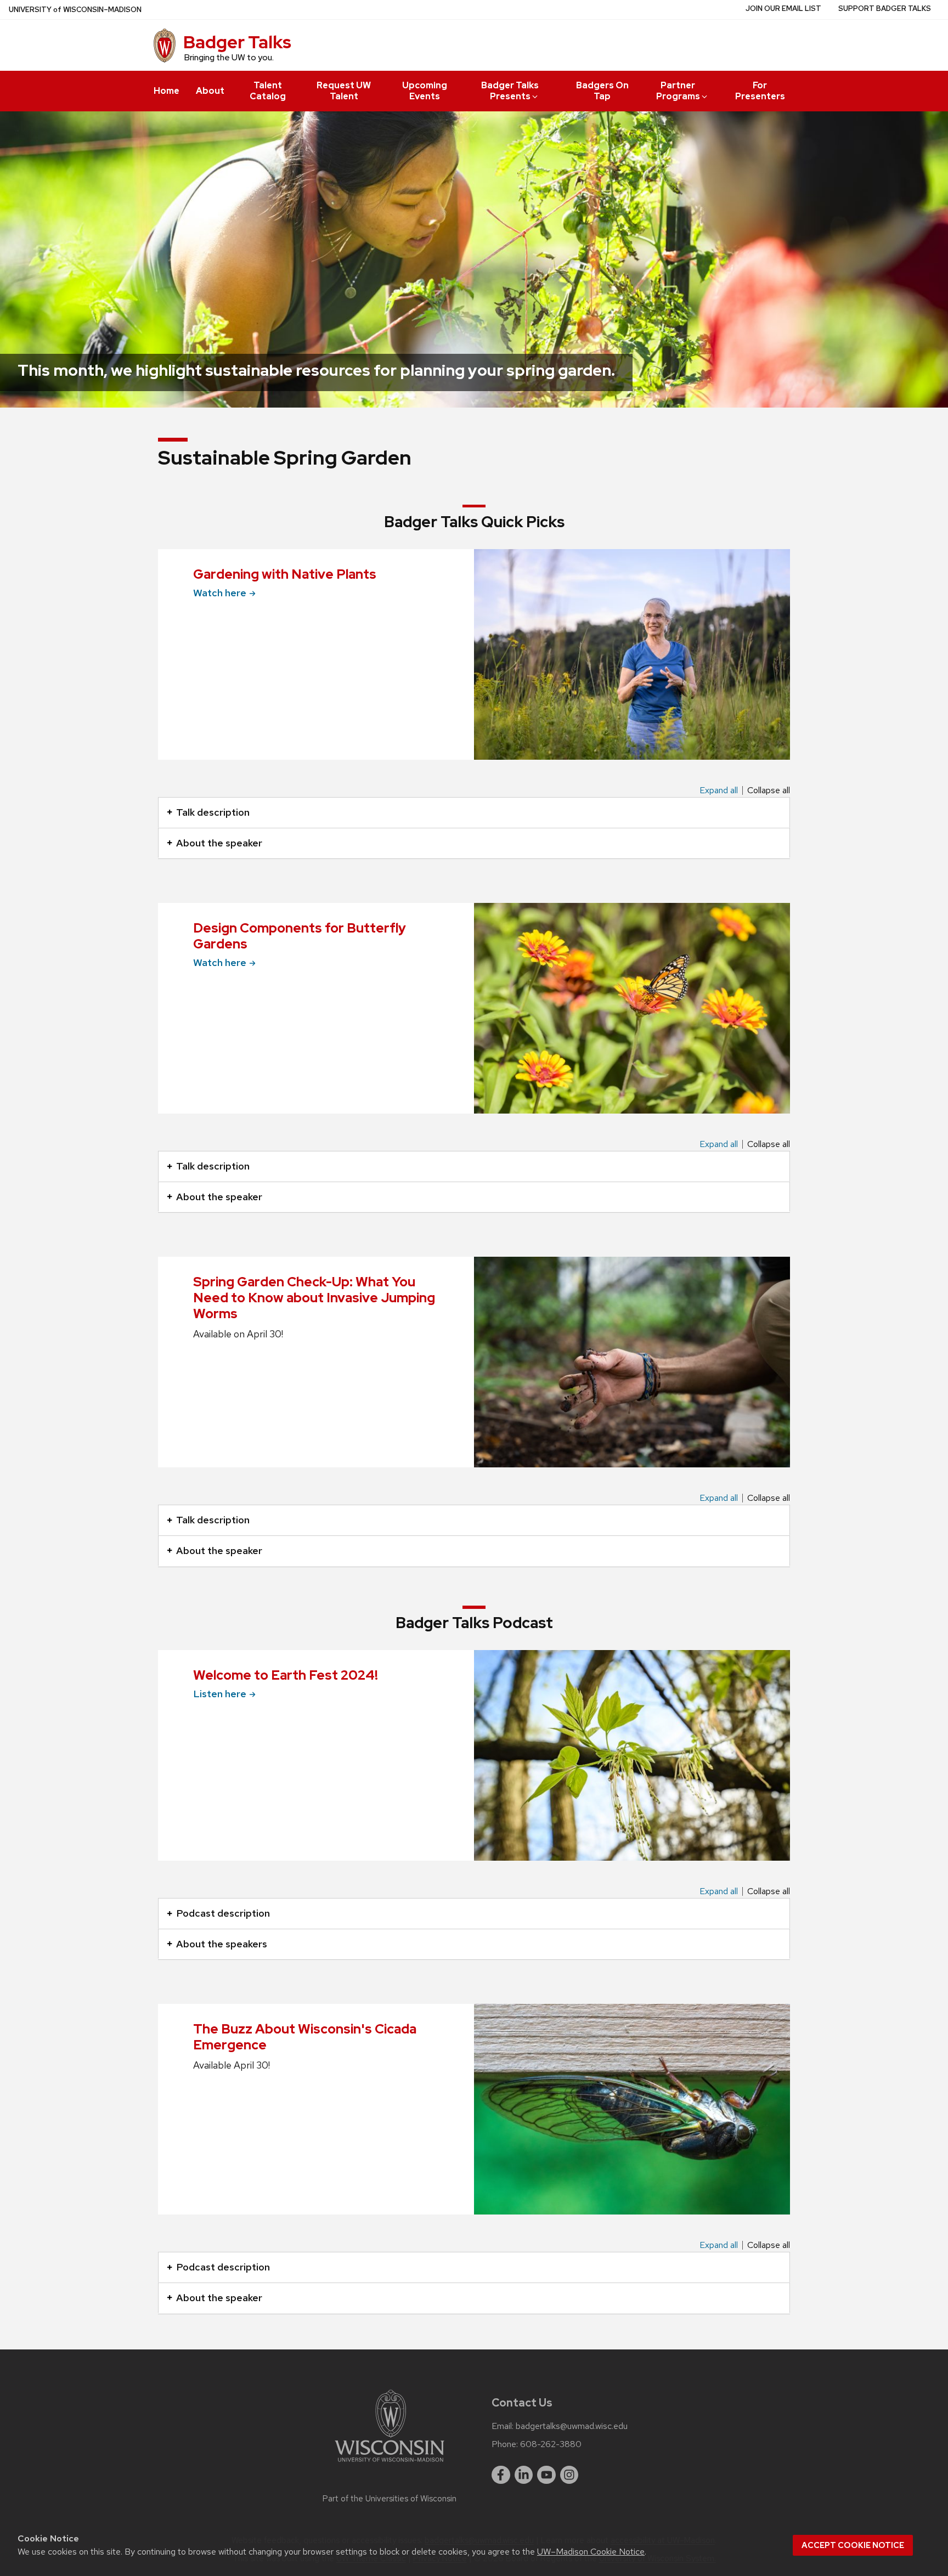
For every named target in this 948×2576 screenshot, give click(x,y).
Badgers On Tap (602, 91)
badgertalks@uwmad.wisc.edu (572, 2426)
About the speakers (222, 1944)
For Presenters (760, 91)
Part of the (390, 2499)
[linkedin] (524, 2475)
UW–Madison (75, 10)
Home (167, 91)
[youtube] (546, 2475)
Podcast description (223, 1913)
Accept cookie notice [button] (853, 2545)
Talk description (213, 812)
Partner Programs (678, 91)
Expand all (719, 790)
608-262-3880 (551, 2444)
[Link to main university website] (390, 2464)
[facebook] (501, 2475)
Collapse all (769, 790)
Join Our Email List (783, 9)
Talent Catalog (268, 91)
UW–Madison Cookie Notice (591, 2552)
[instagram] (569, 2475)
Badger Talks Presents (510, 91)
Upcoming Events (425, 91)
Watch (220, 593)
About (210, 91)
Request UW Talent (344, 91)
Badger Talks (237, 42)
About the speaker (219, 843)
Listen (220, 1694)
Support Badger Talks (885, 9)
